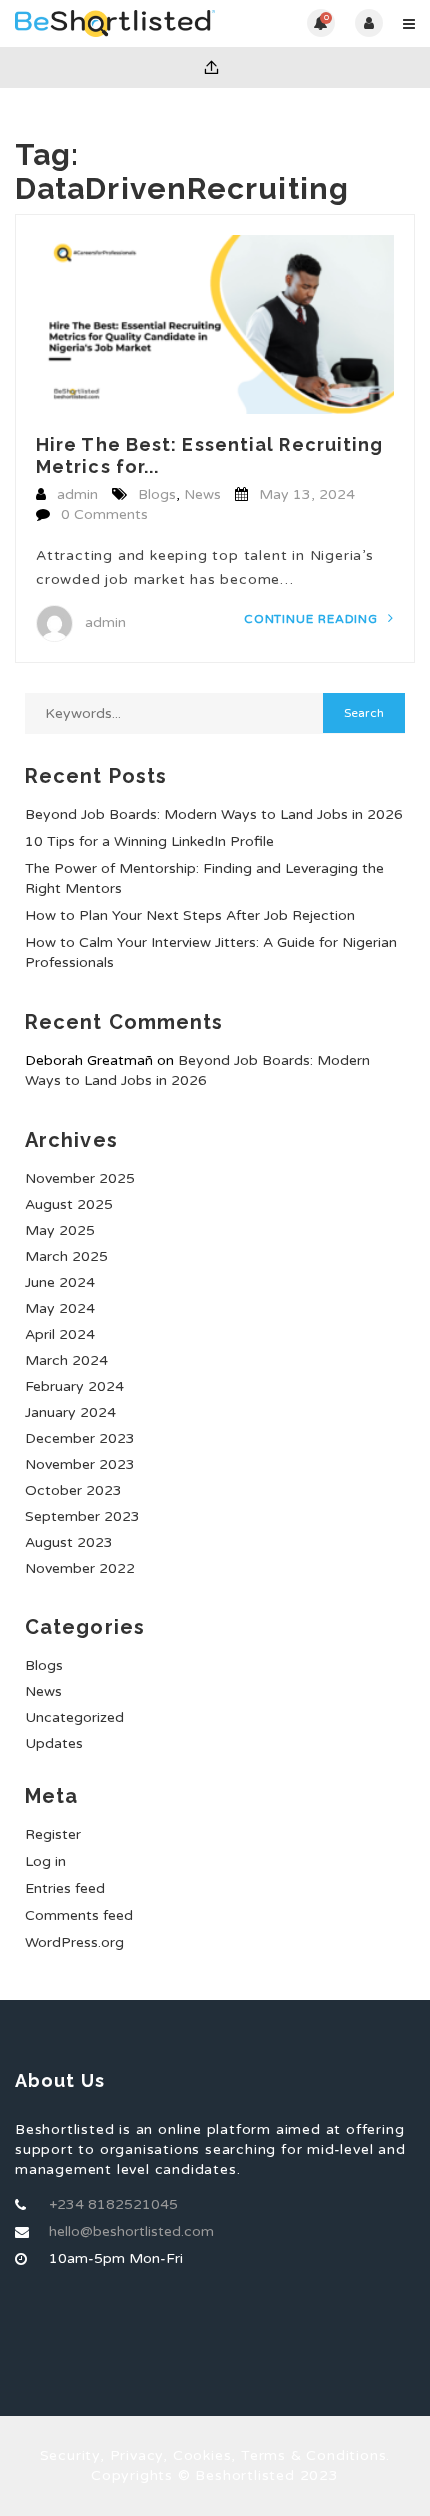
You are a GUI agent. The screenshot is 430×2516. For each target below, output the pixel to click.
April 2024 (60, 1334)
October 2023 (73, 1490)
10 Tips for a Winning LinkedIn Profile (149, 841)
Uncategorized (74, 1717)
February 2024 (74, 1386)
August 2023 (69, 1542)
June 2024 (60, 1282)
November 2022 (80, 1568)
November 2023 (80, 1464)
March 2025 (66, 1256)
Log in (45, 1861)
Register (53, 1834)
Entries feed (65, 1888)
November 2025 (80, 1178)
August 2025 (69, 1204)
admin (77, 494)
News (202, 494)
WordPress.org (74, 1942)
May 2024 (60, 1308)
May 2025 (60, 1230)
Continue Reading (313, 619)
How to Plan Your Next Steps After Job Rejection (190, 915)
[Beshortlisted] (115, 23)
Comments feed (79, 1915)
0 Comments (104, 514)
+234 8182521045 (113, 2204)
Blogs (157, 494)
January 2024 (70, 1412)
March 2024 (66, 1360)
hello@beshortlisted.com (131, 2231)
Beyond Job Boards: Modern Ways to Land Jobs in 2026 (214, 814)
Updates (54, 1743)
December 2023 (80, 1438)
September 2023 (82, 1516)
